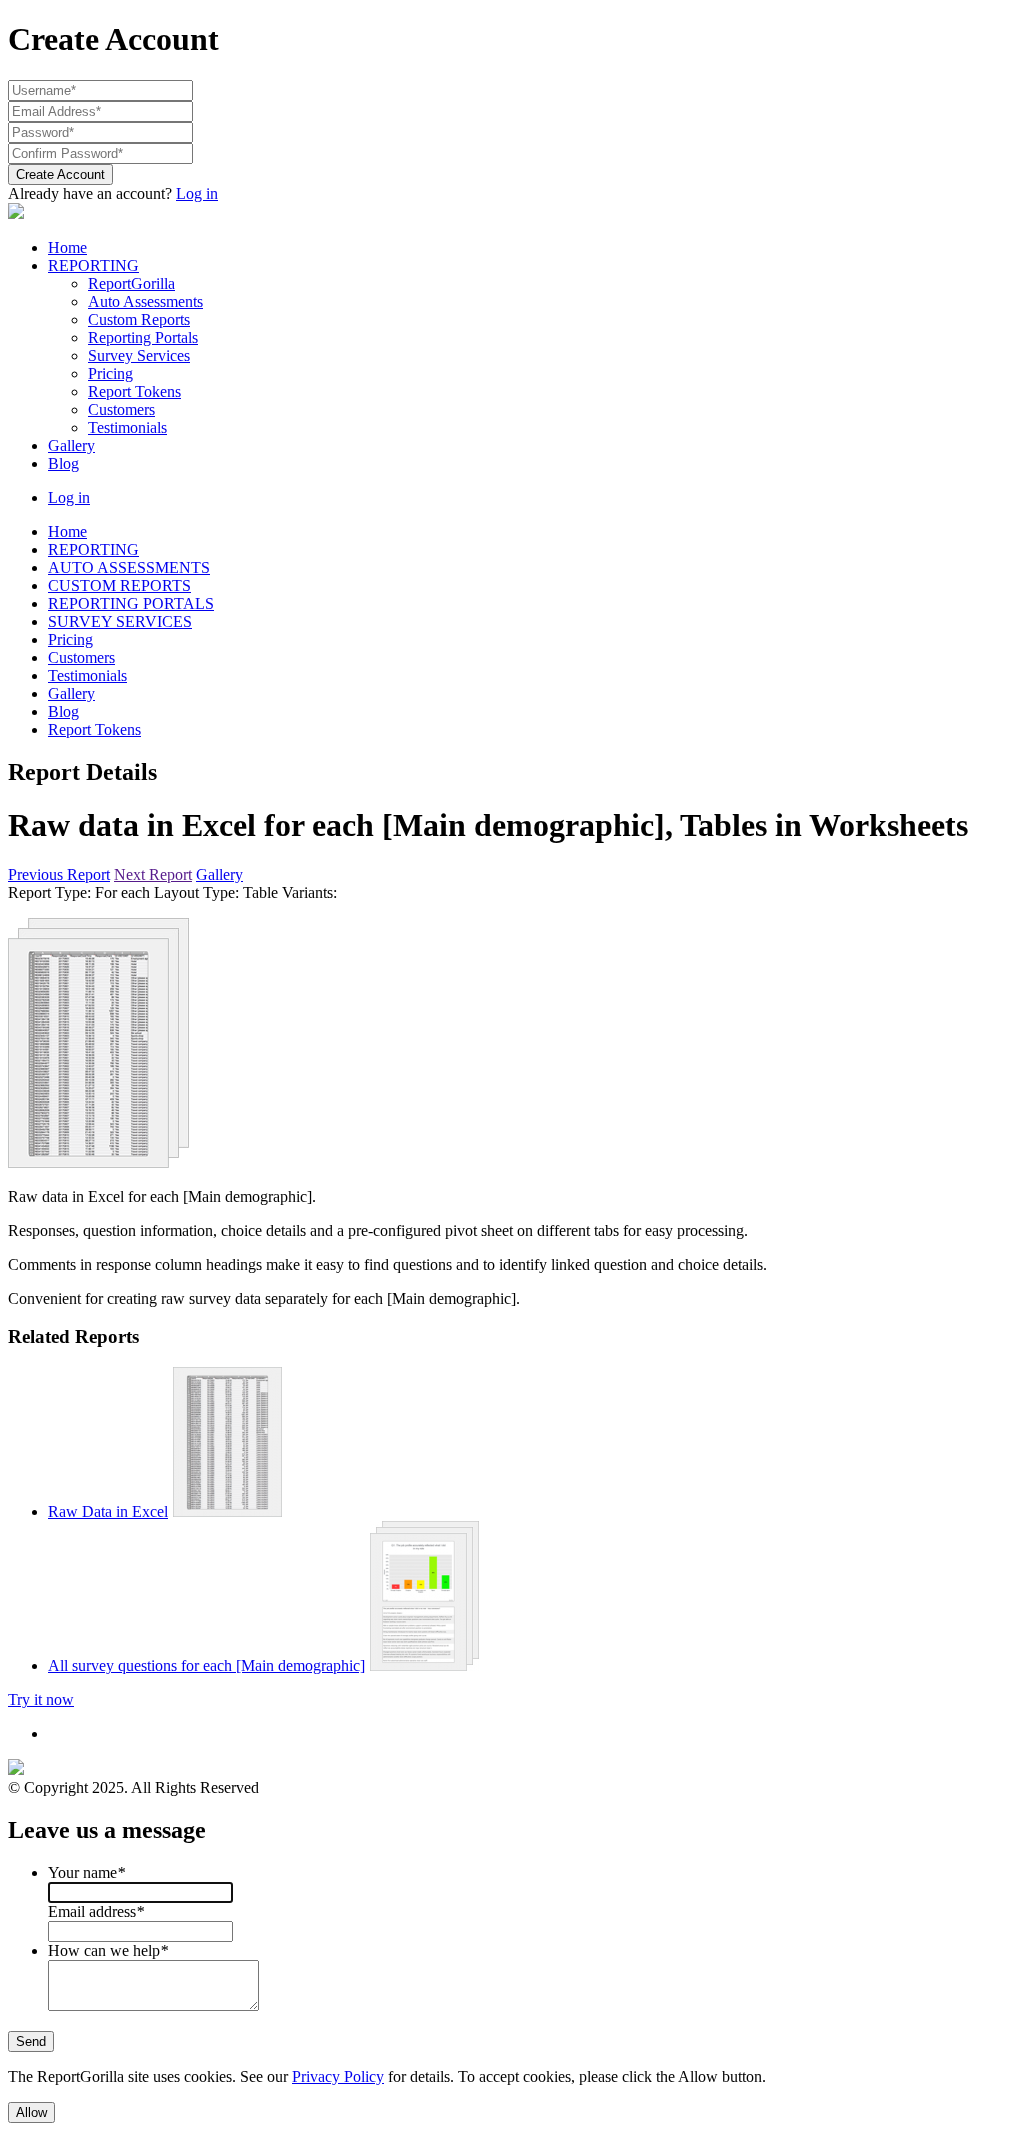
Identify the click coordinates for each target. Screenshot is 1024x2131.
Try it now (41, 1699)
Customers (121, 409)
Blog (63, 463)
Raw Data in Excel (108, 1511)
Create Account (60, 174)
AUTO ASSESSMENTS (129, 567)
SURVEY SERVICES (120, 621)
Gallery (71, 445)
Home (67, 247)
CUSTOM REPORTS (119, 585)
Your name (86, 1872)
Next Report (153, 874)
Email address (96, 1911)
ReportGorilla (131, 283)
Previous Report (59, 874)
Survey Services (139, 355)
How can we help (108, 1950)
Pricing (110, 373)
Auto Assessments (145, 301)
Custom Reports (139, 319)
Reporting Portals (143, 337)
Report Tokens (134, 391)
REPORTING (93, 265)
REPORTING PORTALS (131, 603)
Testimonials (127, 427)
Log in (197, 193)
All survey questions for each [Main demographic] (206, 1665)
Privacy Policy (338, 2076)
